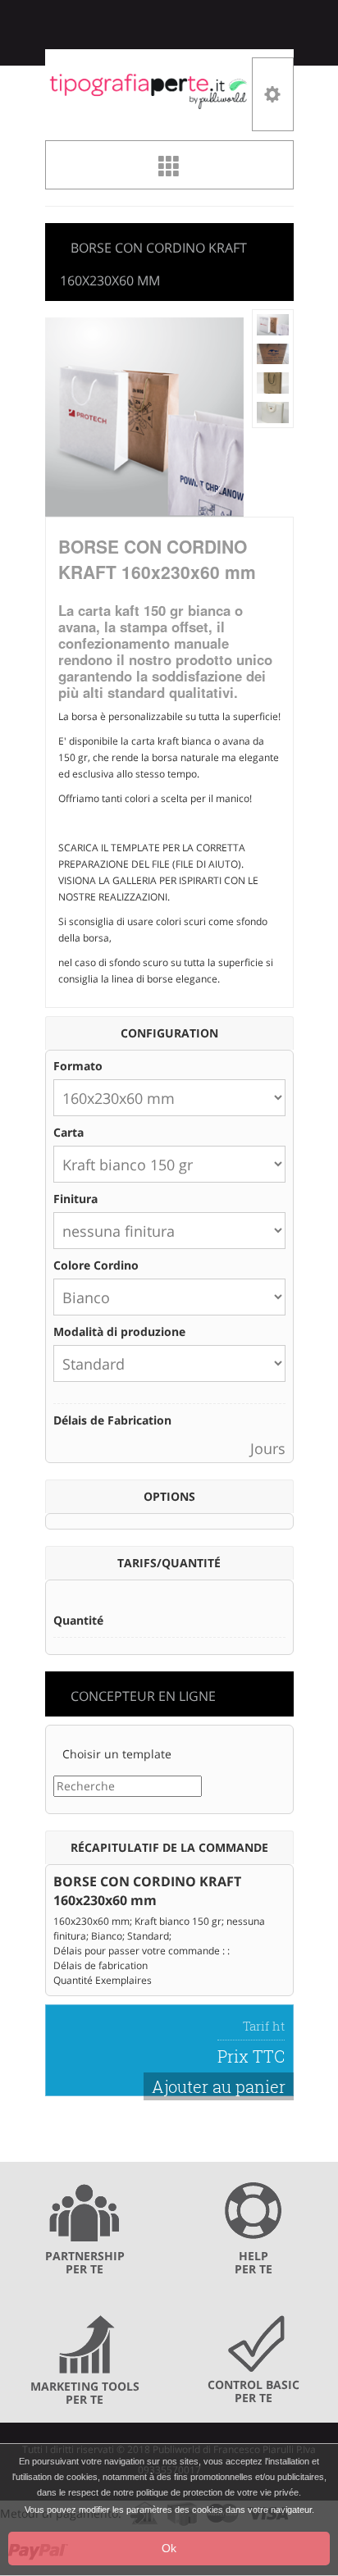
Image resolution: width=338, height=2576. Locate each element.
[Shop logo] (149, 90)
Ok (169, 2548)
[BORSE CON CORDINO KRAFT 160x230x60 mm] (273, 324)
